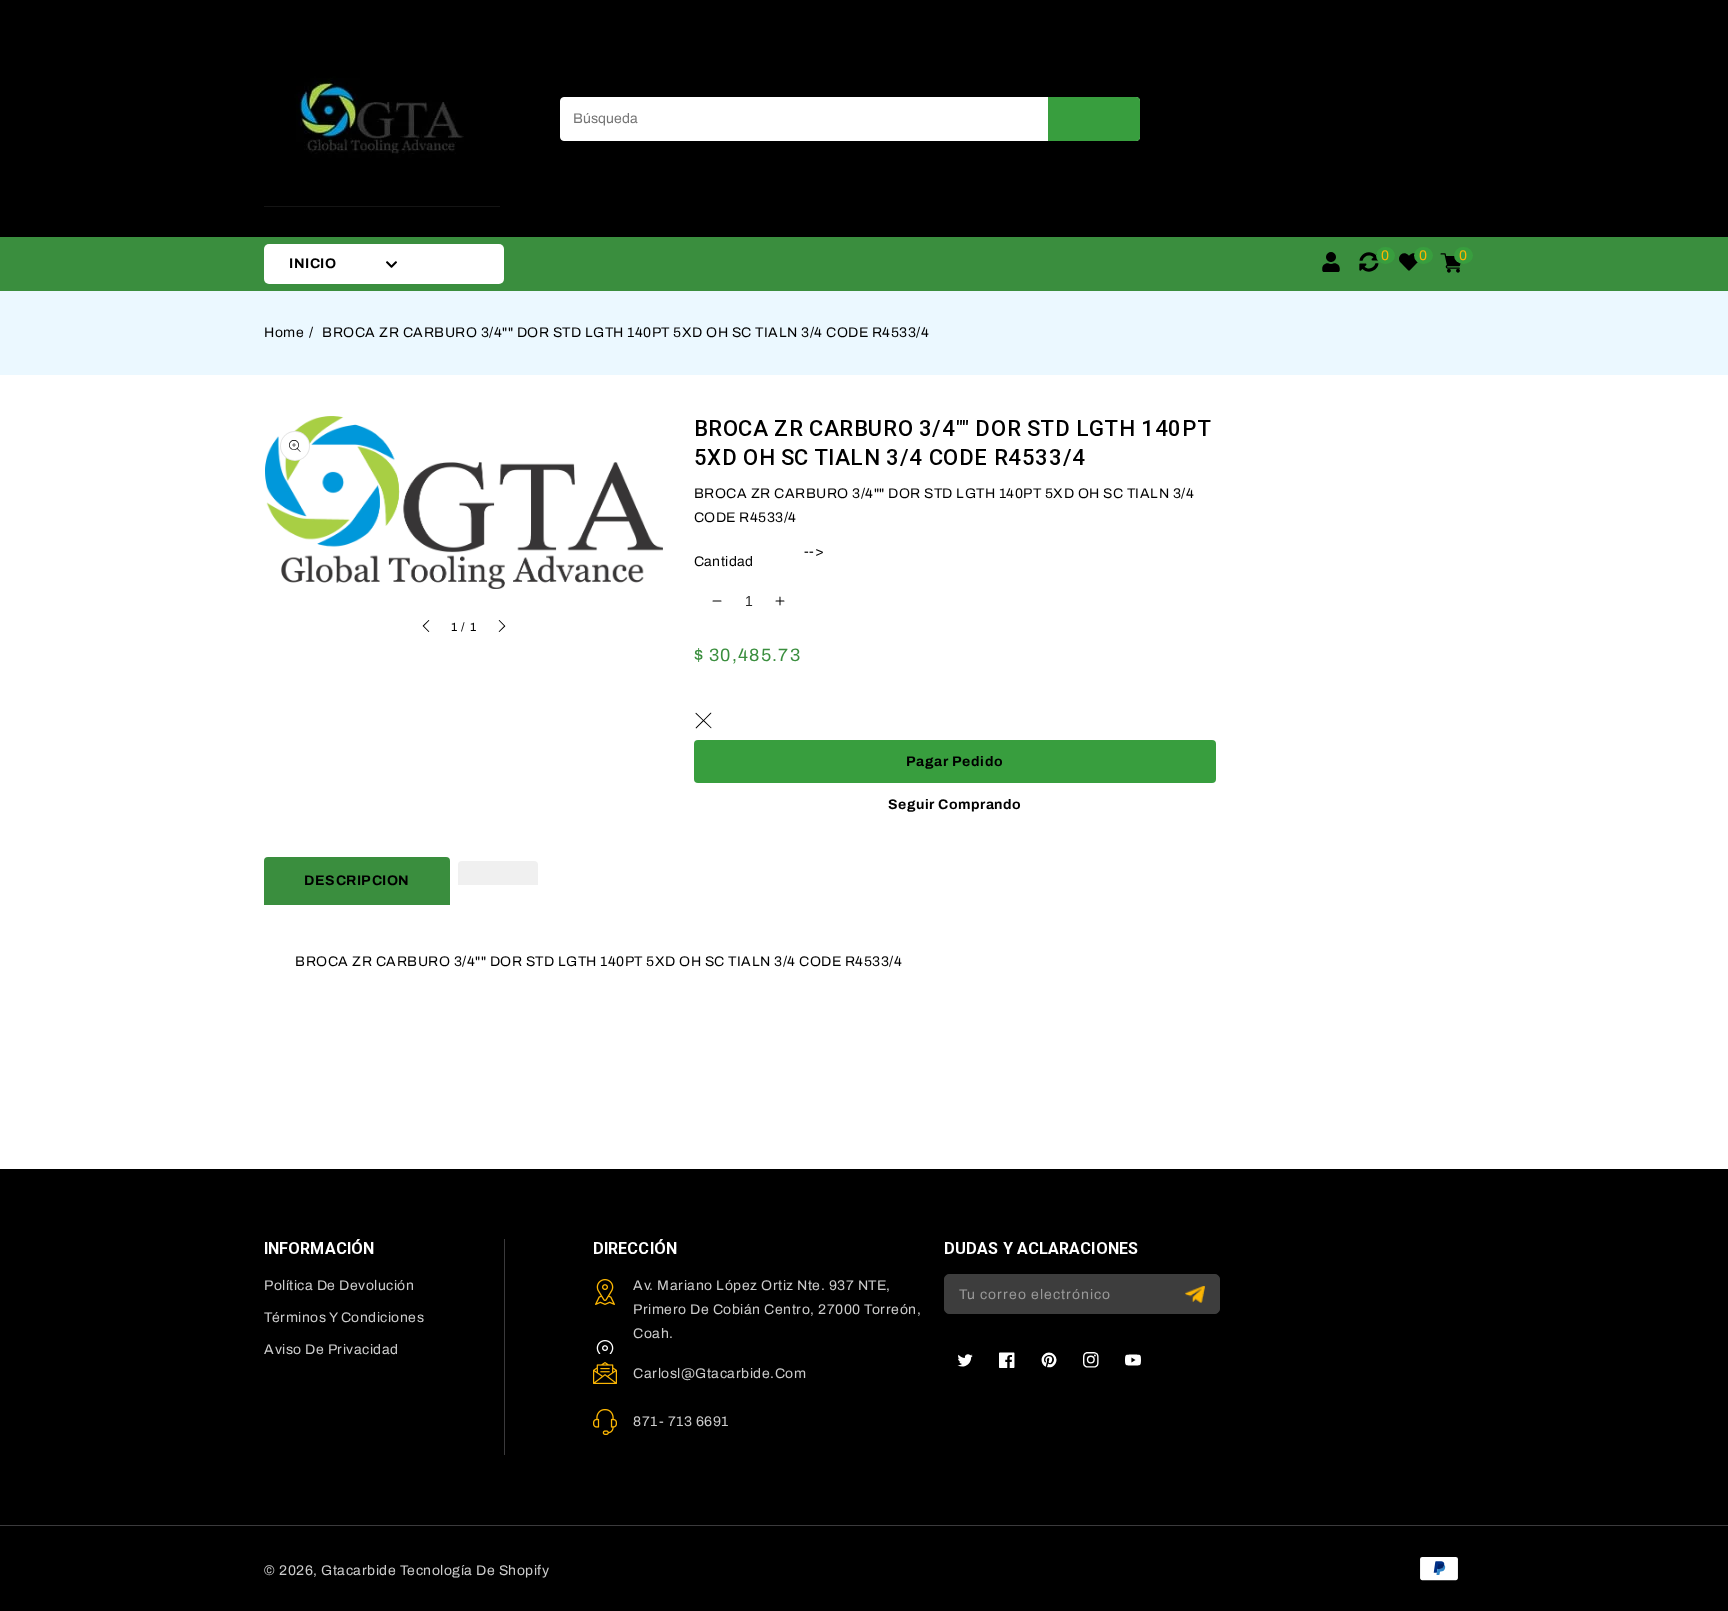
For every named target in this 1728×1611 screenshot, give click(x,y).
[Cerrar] (704, 720)
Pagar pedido (955, 761)
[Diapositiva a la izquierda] (427, 629)
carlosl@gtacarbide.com (719, 1373)
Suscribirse (1197, 1294)
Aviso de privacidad (331, 1349)
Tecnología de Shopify (475, 1570)
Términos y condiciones (344, 1317)
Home (284, 332)
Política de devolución (339, 1285)
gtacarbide (358, 1570)
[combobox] (850, 119)
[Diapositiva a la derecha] (501, 629)
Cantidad (724, 561)
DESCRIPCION (357, 880)
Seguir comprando (955, 804)
